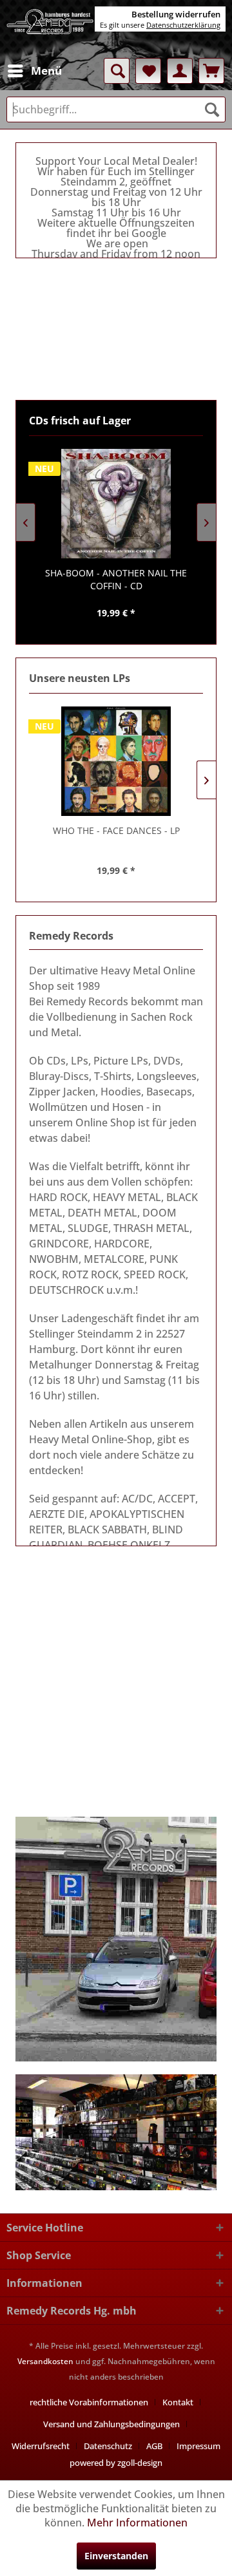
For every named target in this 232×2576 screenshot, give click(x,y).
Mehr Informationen (137, 2523)
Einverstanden (116, 2556)
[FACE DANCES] (116, 761)
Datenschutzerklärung (183, 25)
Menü (46, 71)
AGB (154, 2446)
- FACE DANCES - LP (116, 830)
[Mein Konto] (180, 71)
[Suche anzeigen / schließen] (117, 71)
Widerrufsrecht (41, 2446)
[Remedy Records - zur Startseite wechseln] (50, 29)
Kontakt (178, 2402)
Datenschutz (108, 2446)
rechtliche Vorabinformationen (89, 2402)
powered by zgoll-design (116, 2463)
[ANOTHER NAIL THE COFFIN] (116, 504)
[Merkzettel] (148, 71)
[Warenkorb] (211, 71)
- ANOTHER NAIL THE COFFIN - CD (116, 579)
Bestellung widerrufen (176, 14)
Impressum (198, 2446)
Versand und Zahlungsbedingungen (111, 2424)
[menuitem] (34, 71)
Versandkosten (45, 2361)
